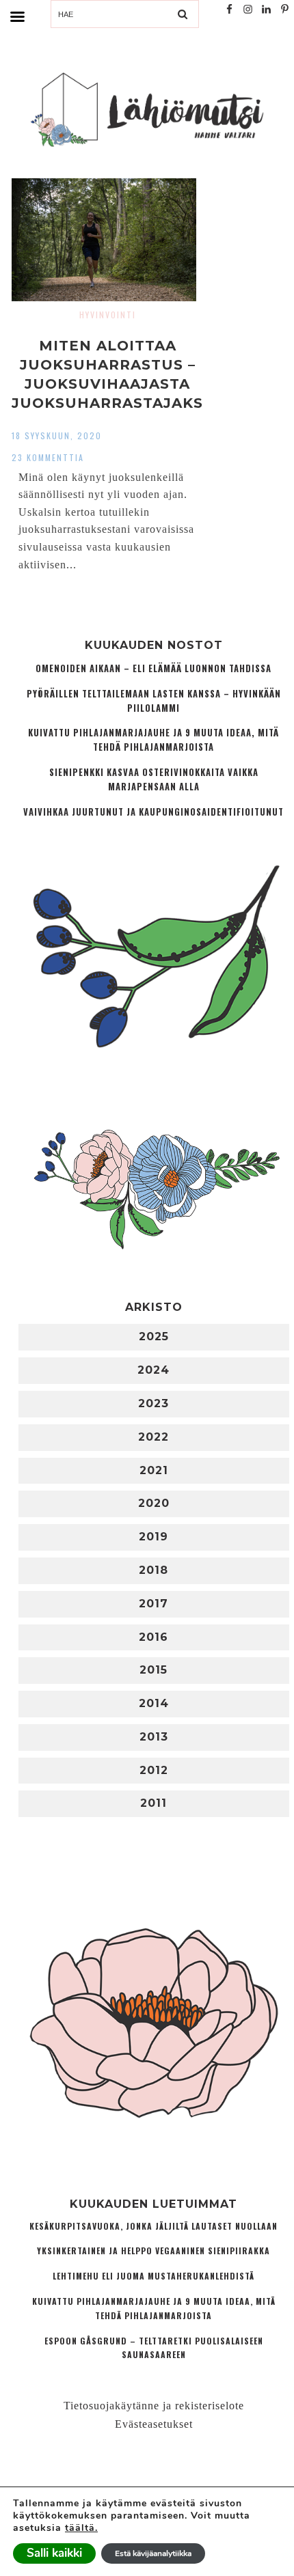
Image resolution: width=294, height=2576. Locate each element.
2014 (154, 1703)
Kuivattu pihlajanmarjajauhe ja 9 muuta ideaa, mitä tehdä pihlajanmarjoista (153, 740)
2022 (153, 1437)
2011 (153, 1803)
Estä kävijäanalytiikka (153, 2553)
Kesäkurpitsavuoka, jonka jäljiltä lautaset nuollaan (153, 2226)
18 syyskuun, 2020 (57, 435)
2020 (154, 1503)
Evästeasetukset (154, 2424)
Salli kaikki (54, 2553)
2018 (153, 1570)
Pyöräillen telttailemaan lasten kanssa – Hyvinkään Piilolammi (154, 701)
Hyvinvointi (108, 315)
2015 (153, 1670)
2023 (153, 1403)
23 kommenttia (48, 457)
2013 (154, 1737)
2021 (154, 1470)
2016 (153, 1637)
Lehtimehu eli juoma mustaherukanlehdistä (153, 2276)
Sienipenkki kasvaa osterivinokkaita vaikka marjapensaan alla (154, 779)
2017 (153, 1604)
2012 (154, 1770)
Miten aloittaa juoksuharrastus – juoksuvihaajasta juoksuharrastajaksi (107, 384)
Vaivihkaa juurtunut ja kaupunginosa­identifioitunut (153, 812)
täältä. (81, 2528)
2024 (153, 1370)
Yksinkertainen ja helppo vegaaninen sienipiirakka (153, 2250)
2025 (154, 1337)
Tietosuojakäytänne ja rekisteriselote (154, 2406)
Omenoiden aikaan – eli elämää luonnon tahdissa (153, 668)
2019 (153, 1537)
